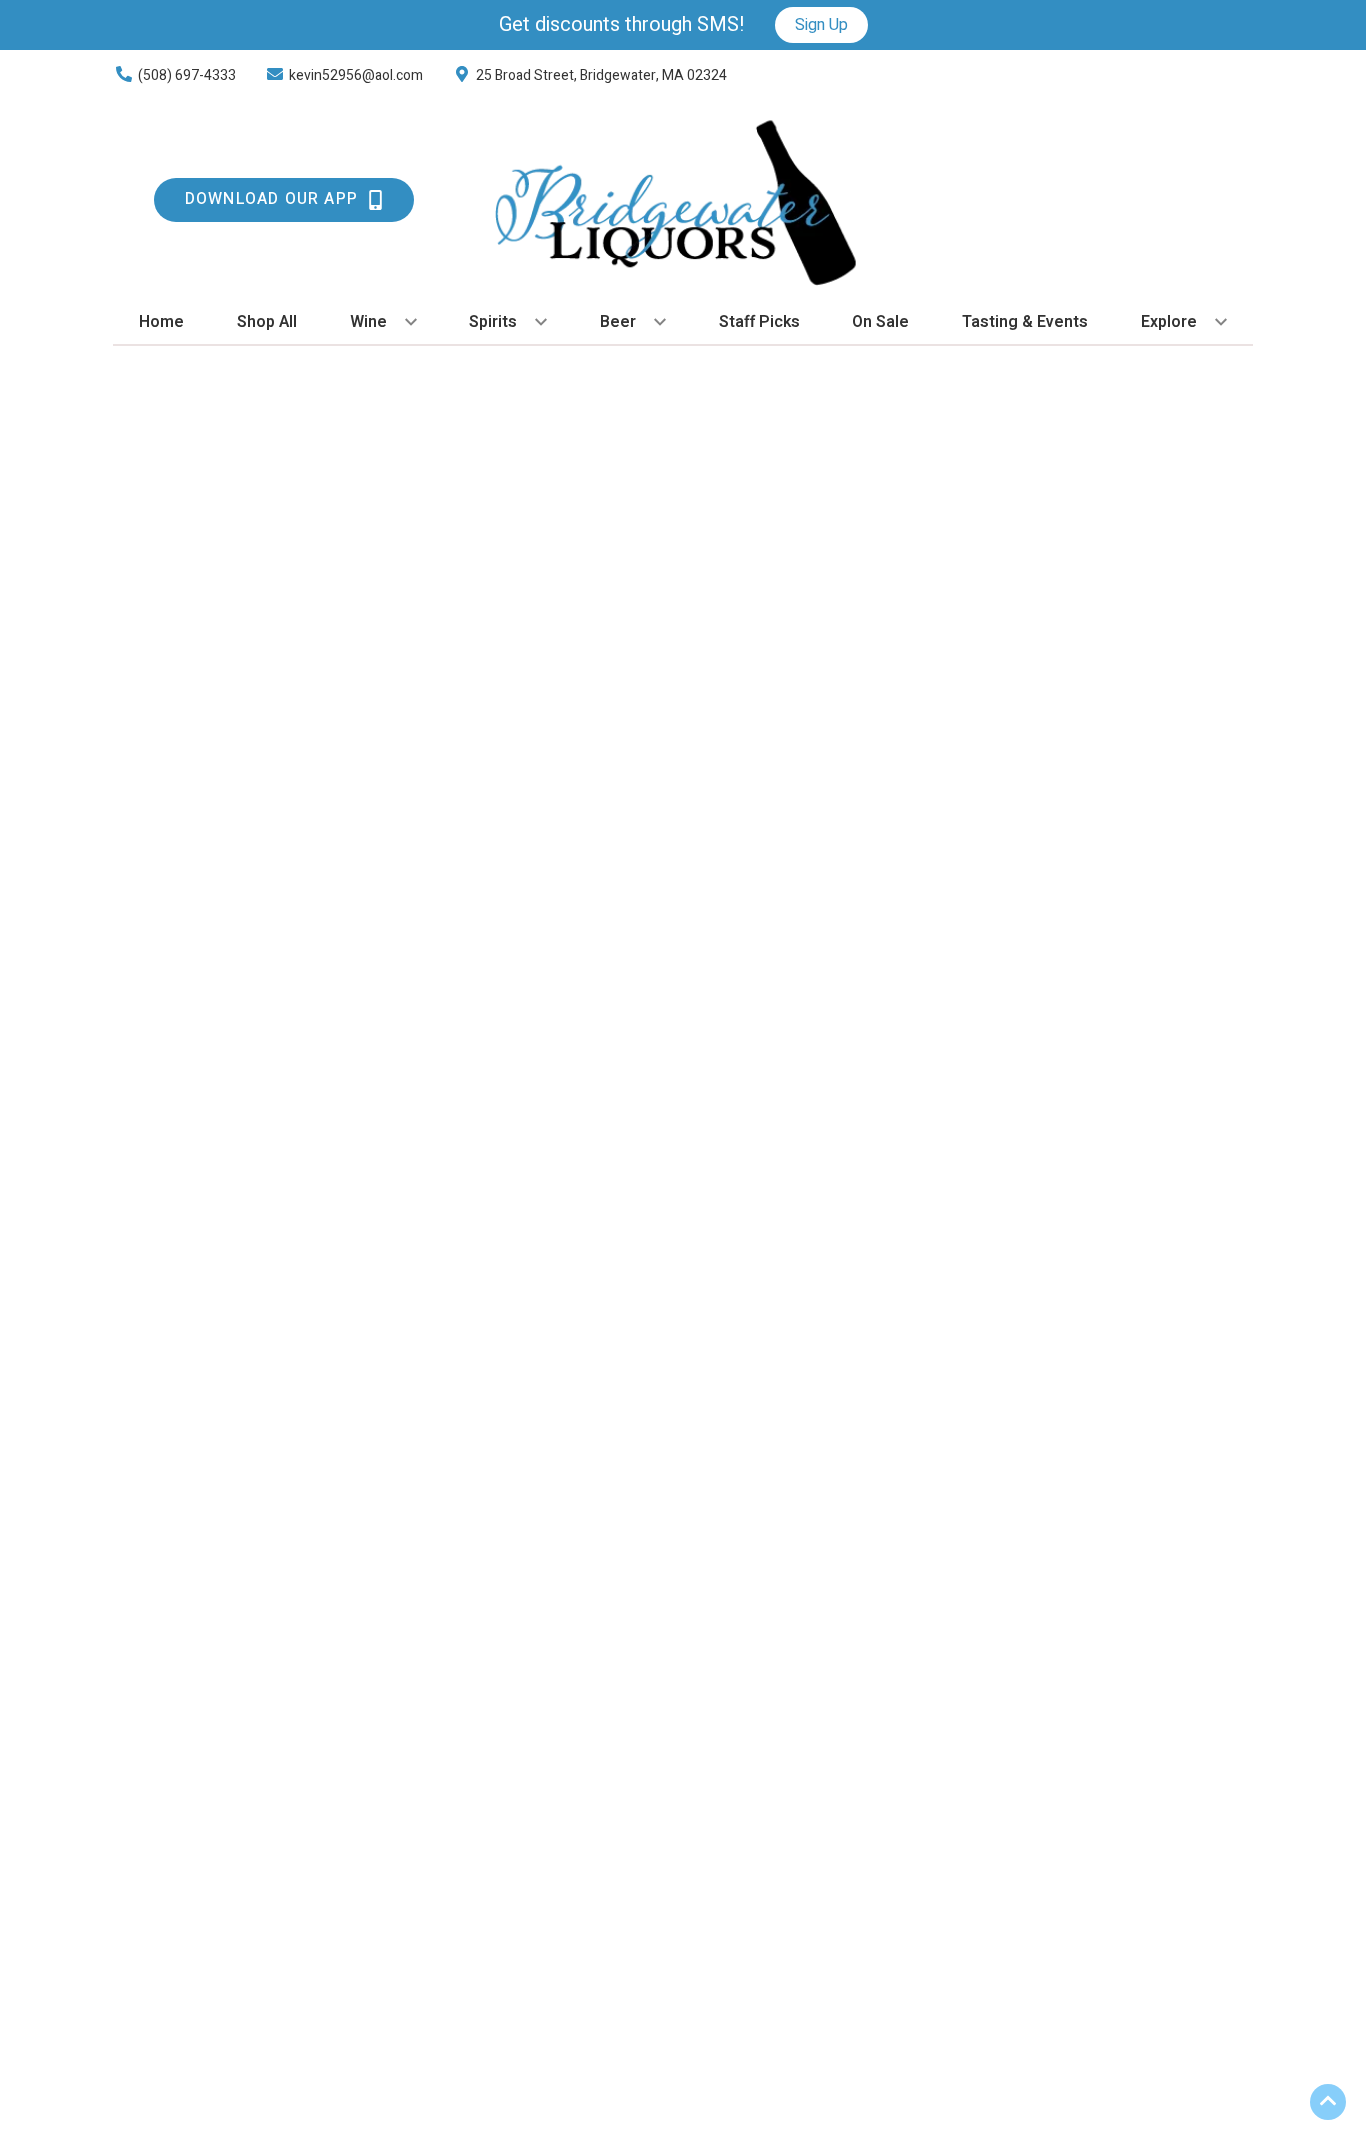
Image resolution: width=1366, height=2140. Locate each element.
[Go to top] (1328, 2102)
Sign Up (821, 25)
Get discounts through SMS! (622, 25)
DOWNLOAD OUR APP (271, 199)
